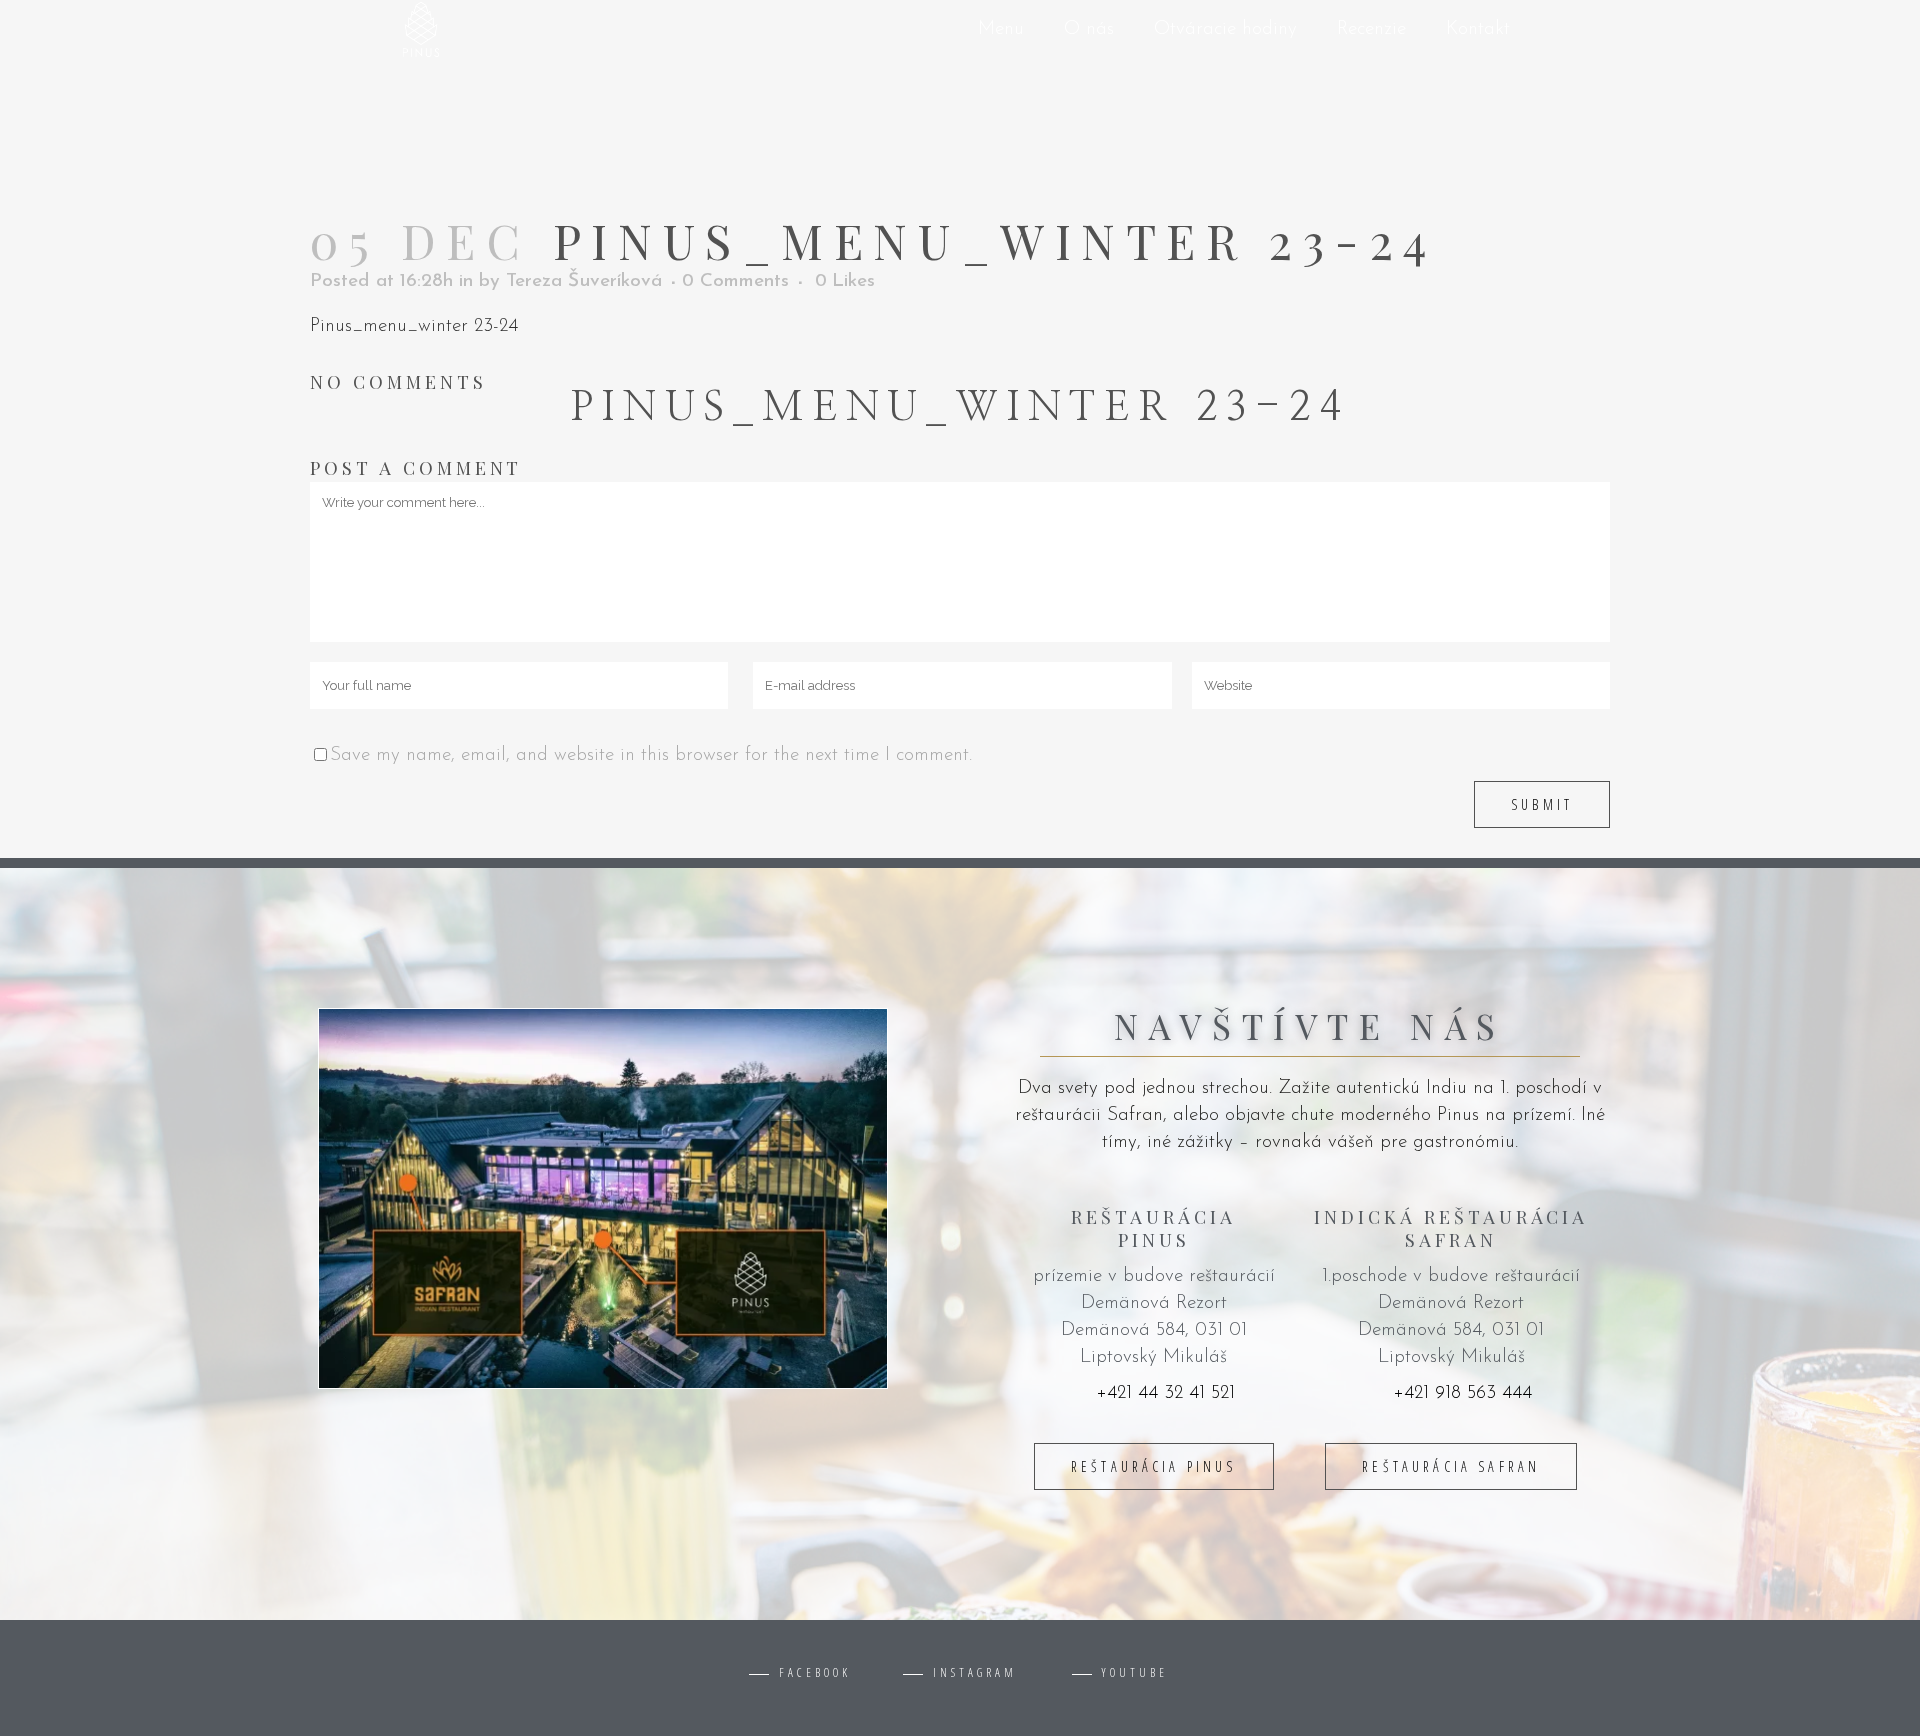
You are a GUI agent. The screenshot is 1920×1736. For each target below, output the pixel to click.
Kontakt (1478, 29)
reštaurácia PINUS (1154, 1466)
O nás (1089, 29)
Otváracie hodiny (1225, 29)
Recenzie (1371, 29)
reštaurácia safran (1451, 1466)
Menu (1001, 29)
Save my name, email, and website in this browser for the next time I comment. (651, 755)
